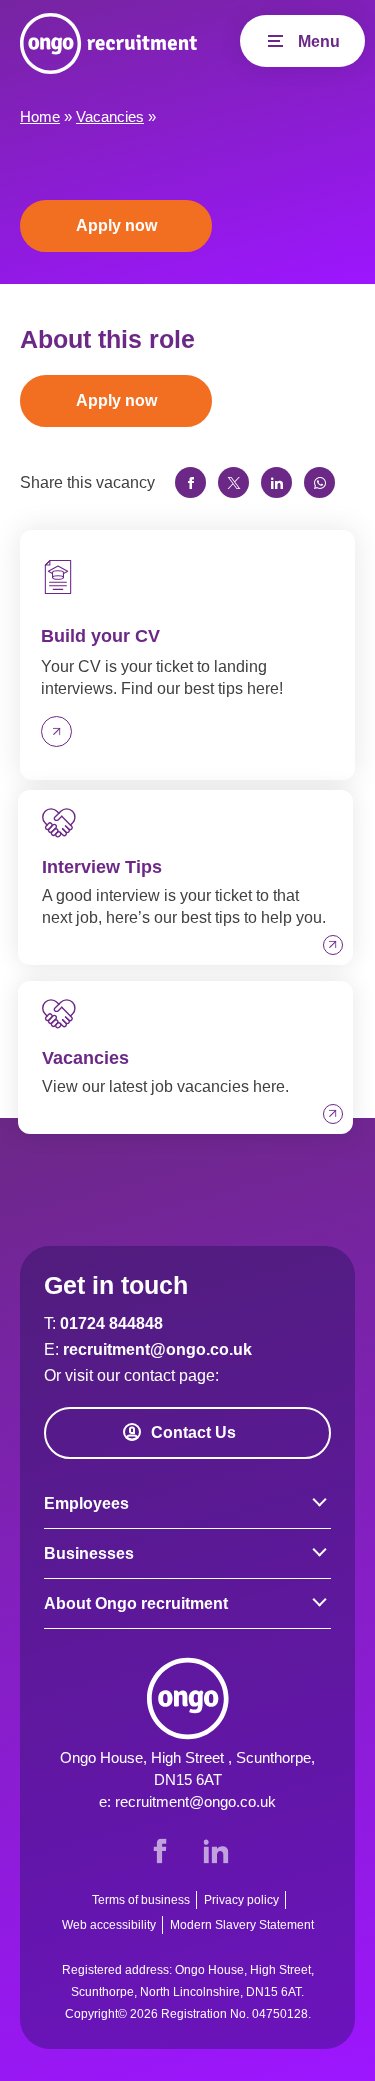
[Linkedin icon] (216, 1851)
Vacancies (110, 116)
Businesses (89, 1553)
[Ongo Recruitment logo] (108, 43)
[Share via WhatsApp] (319, 482)
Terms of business (141, 1900)
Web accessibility (109, 1925)
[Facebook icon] (160, 1851)
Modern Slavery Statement (242, 1925)
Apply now (116, 225)
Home (40, 116)
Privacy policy (241, 1900)
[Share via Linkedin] (276, 482)
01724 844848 (111, 1323)
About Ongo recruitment (136, 1603)
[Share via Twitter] (233, 482)
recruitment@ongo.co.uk (157, 1349)
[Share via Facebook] (190, 482)
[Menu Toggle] (302, 41)
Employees (86, 1503)
